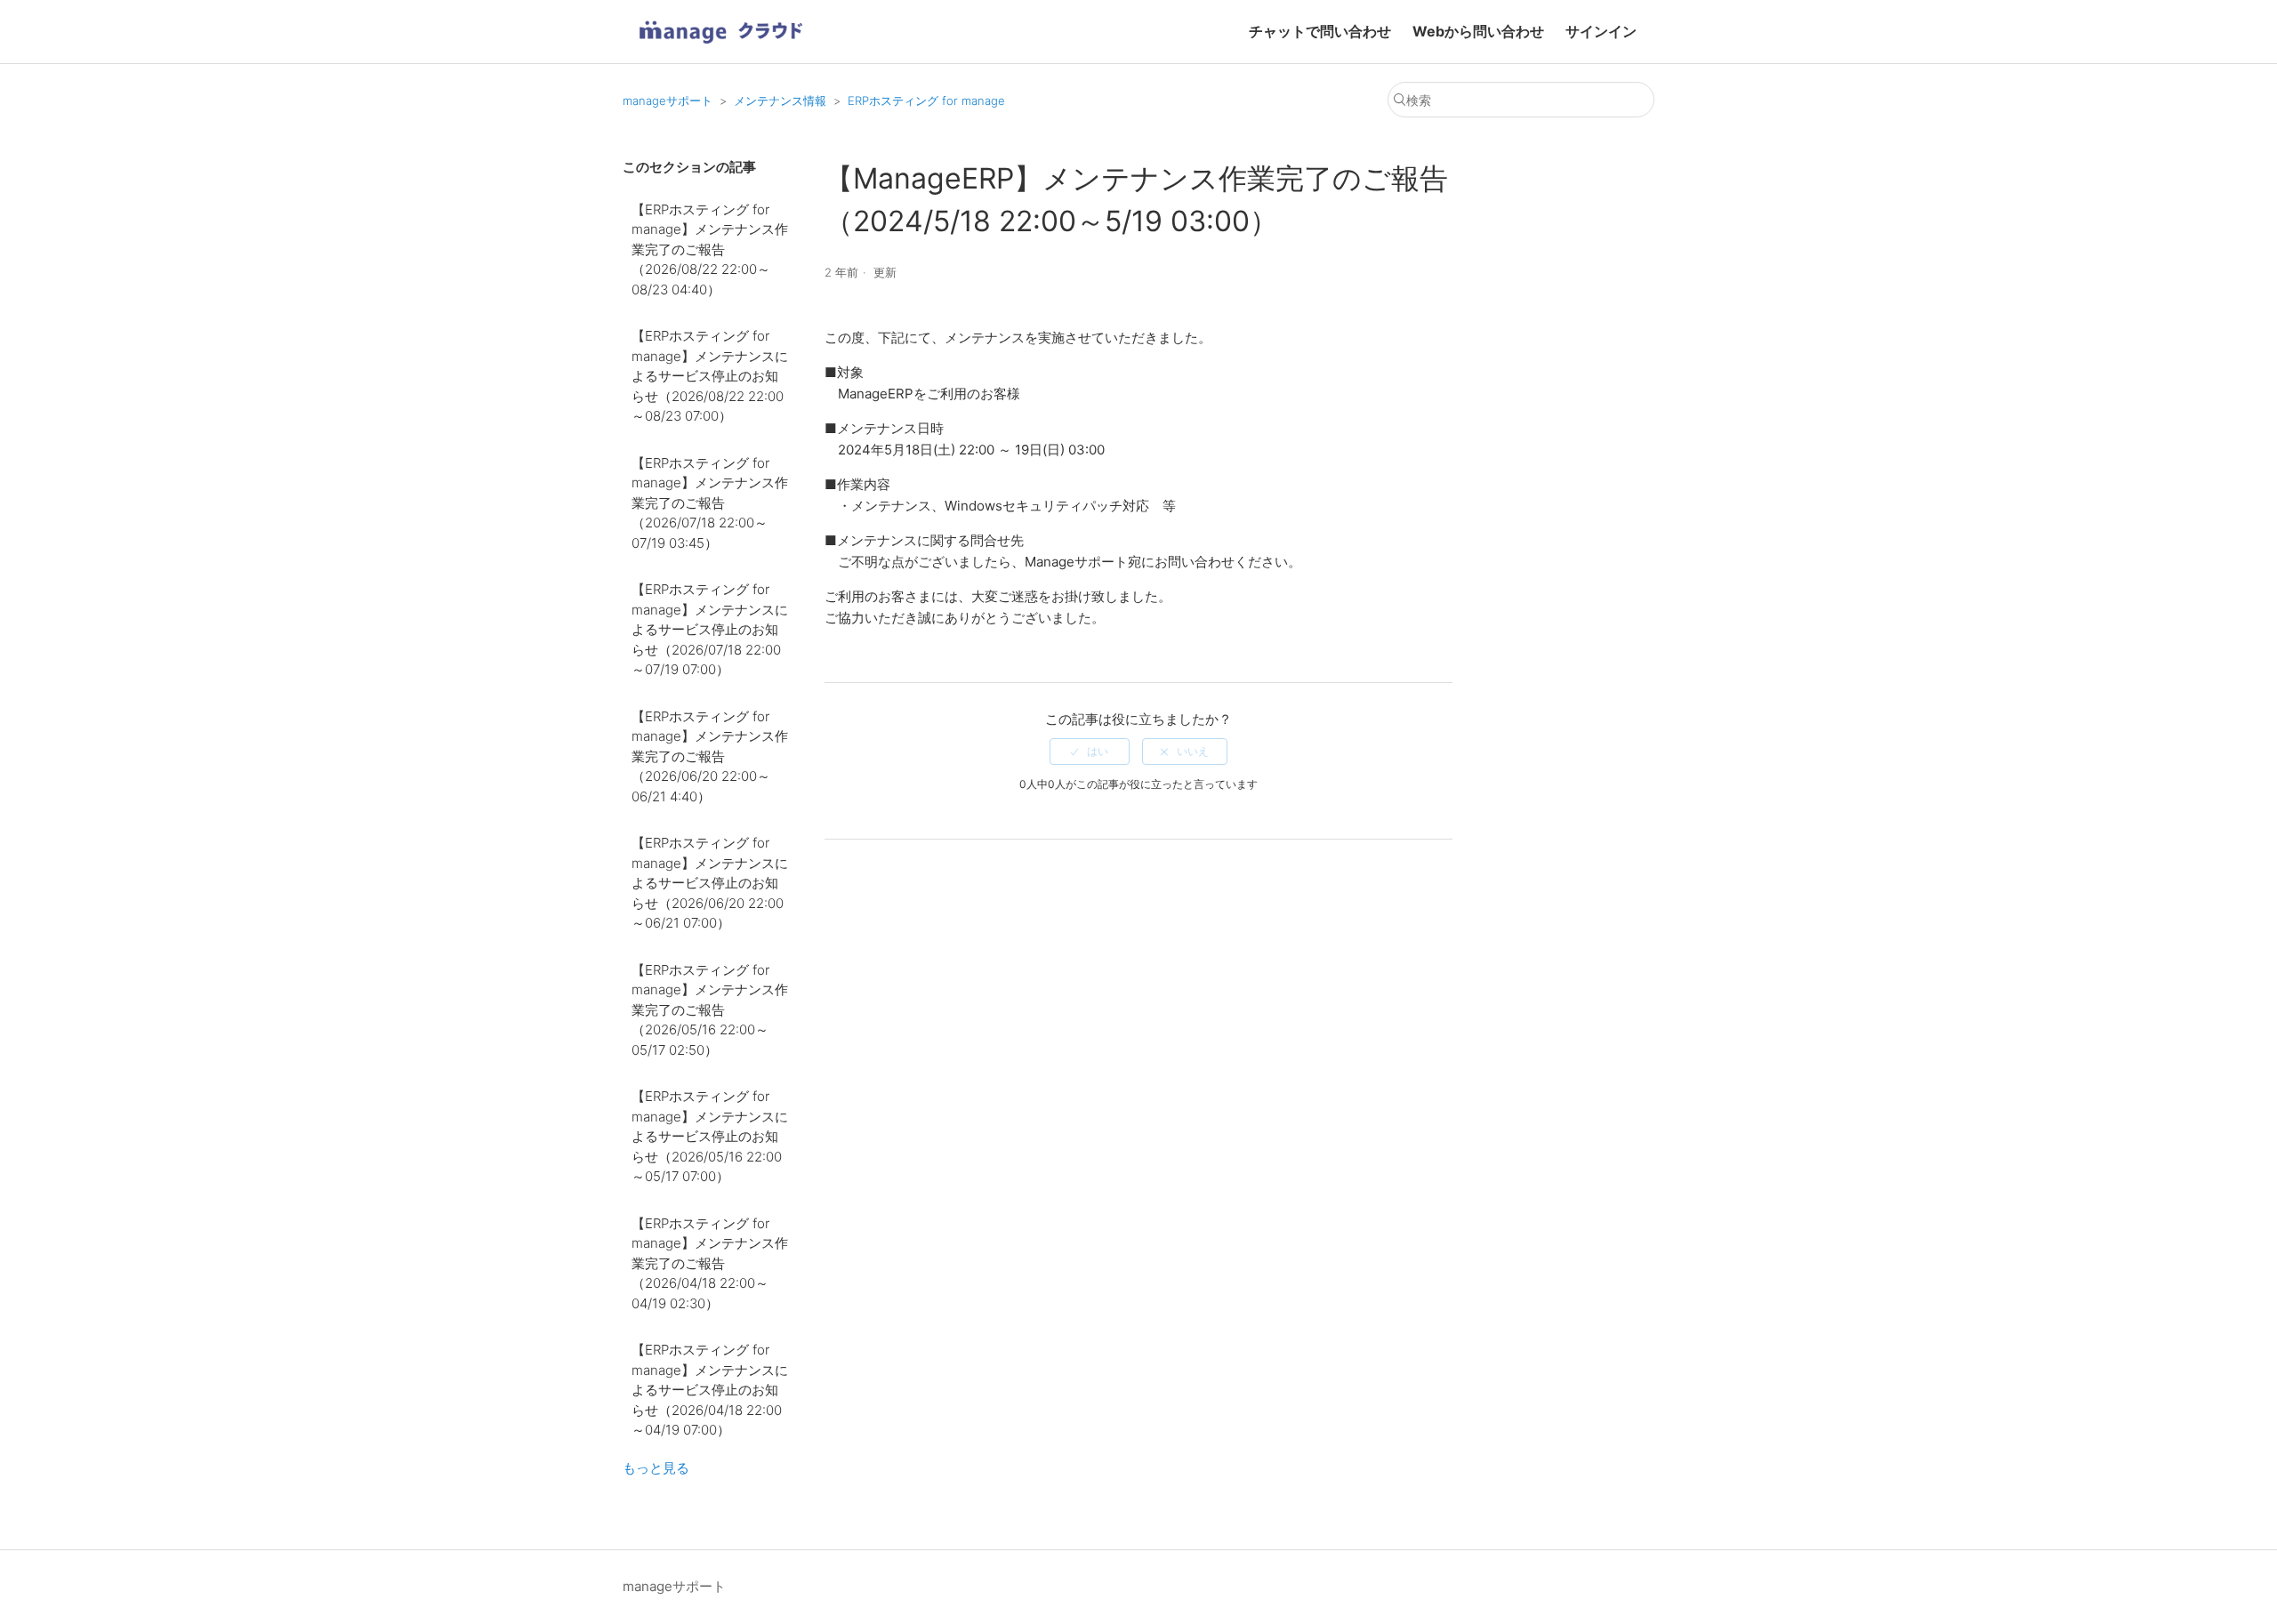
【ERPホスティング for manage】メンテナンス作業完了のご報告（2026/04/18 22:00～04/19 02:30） (710, 1263)
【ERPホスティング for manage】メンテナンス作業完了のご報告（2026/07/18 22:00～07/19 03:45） (710, 503)
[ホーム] (720, 49)
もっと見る (656, 1468)
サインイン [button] (1601, 31)
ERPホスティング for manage (926, 100)
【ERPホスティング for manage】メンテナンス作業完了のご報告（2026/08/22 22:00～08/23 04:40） (710, 249)
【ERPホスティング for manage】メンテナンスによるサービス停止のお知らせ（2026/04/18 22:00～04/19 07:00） (710, 1390)
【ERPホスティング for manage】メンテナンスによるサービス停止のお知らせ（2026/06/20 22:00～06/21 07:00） (710, 883)
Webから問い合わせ (1478, 31)
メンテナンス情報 (780, 100)
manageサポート (668, 100)
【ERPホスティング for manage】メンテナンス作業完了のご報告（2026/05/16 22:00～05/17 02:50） (710, 1010)
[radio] (1090, 752)
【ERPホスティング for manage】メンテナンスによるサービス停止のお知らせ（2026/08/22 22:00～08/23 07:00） (710, 376)
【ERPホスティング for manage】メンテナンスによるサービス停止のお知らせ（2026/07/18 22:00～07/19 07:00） (710, 629)
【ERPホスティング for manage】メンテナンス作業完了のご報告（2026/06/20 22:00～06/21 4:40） (710, 756)
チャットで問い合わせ (1320, 31)
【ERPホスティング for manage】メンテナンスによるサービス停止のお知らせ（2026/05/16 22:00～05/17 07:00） (710, 1136)
